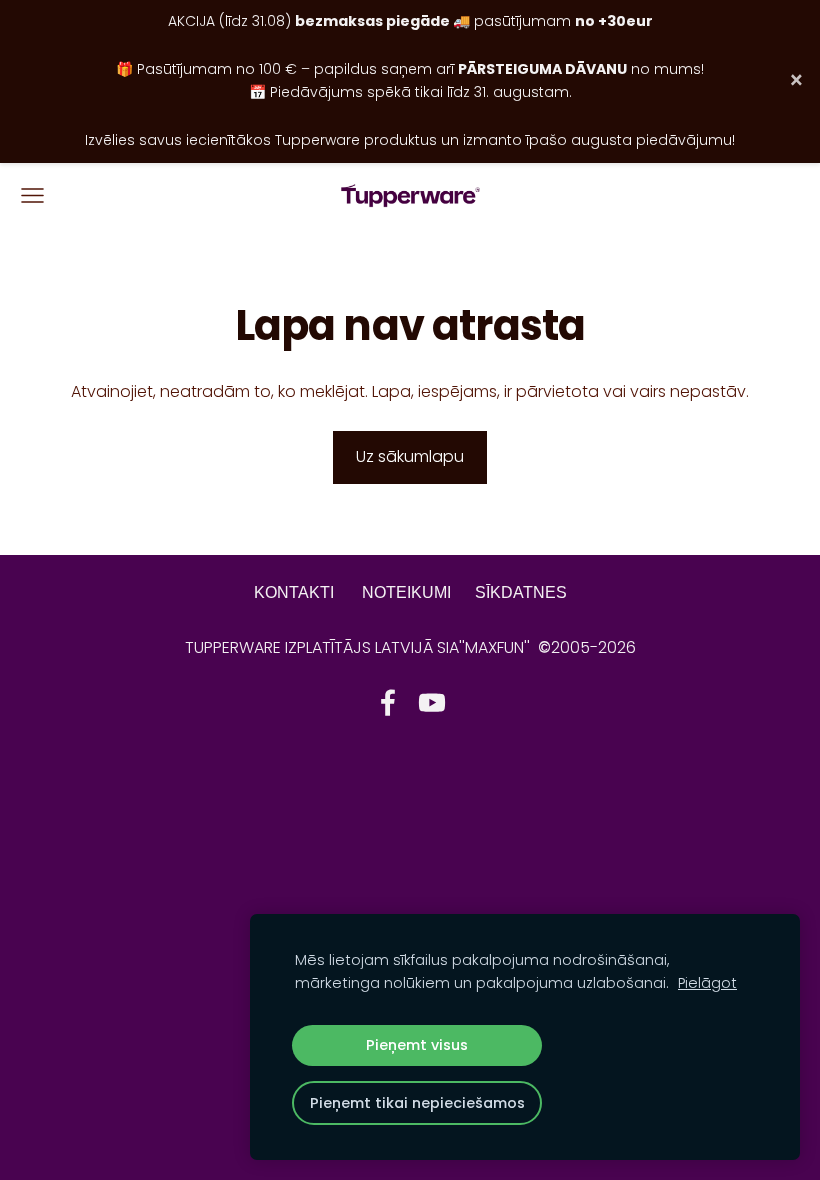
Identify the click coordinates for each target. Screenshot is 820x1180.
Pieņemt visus (417, 1045)
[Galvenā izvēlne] (32, 195)
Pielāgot (707, 983)
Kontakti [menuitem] (294, 592)
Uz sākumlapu (410, 456)
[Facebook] (388, 702)
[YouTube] (432, 702)
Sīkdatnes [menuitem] (521, 592)
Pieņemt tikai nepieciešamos (417, 1103)
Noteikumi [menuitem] (406, 592)
